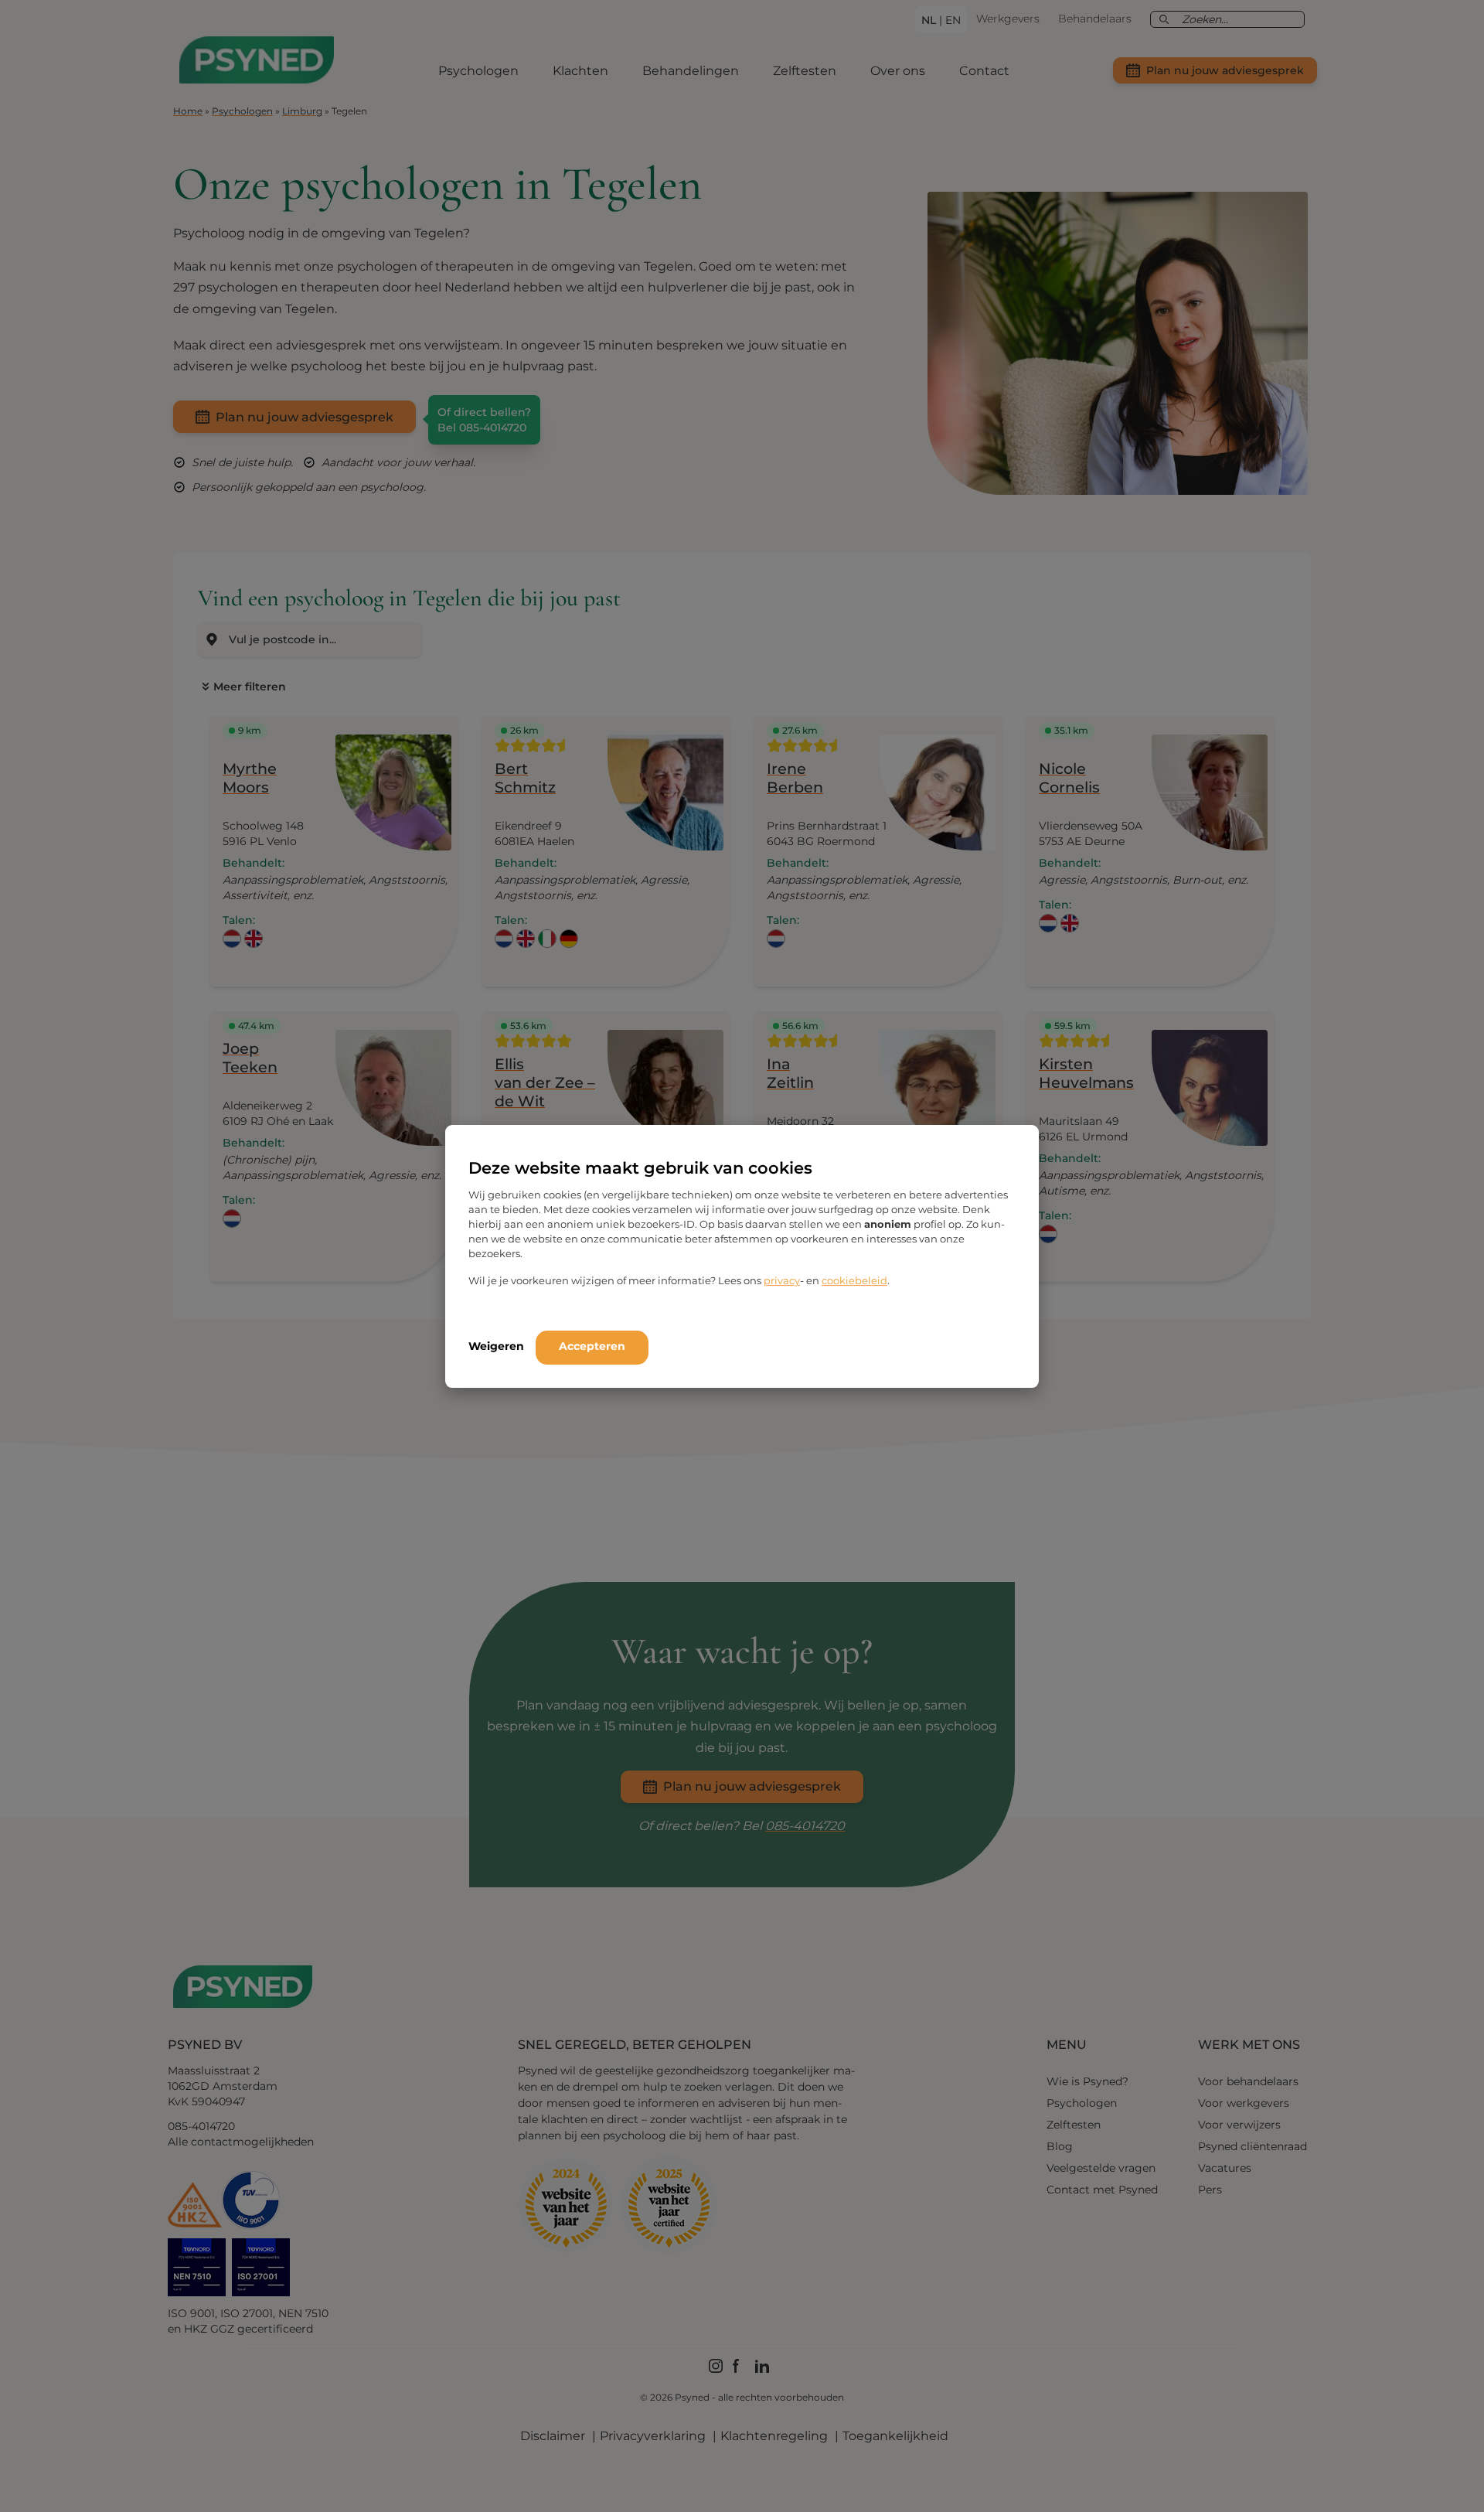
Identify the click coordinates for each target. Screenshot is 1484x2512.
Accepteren (592, 1346)
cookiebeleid (854, 1280)
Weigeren (496, 1346)
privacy (782, 1280)
